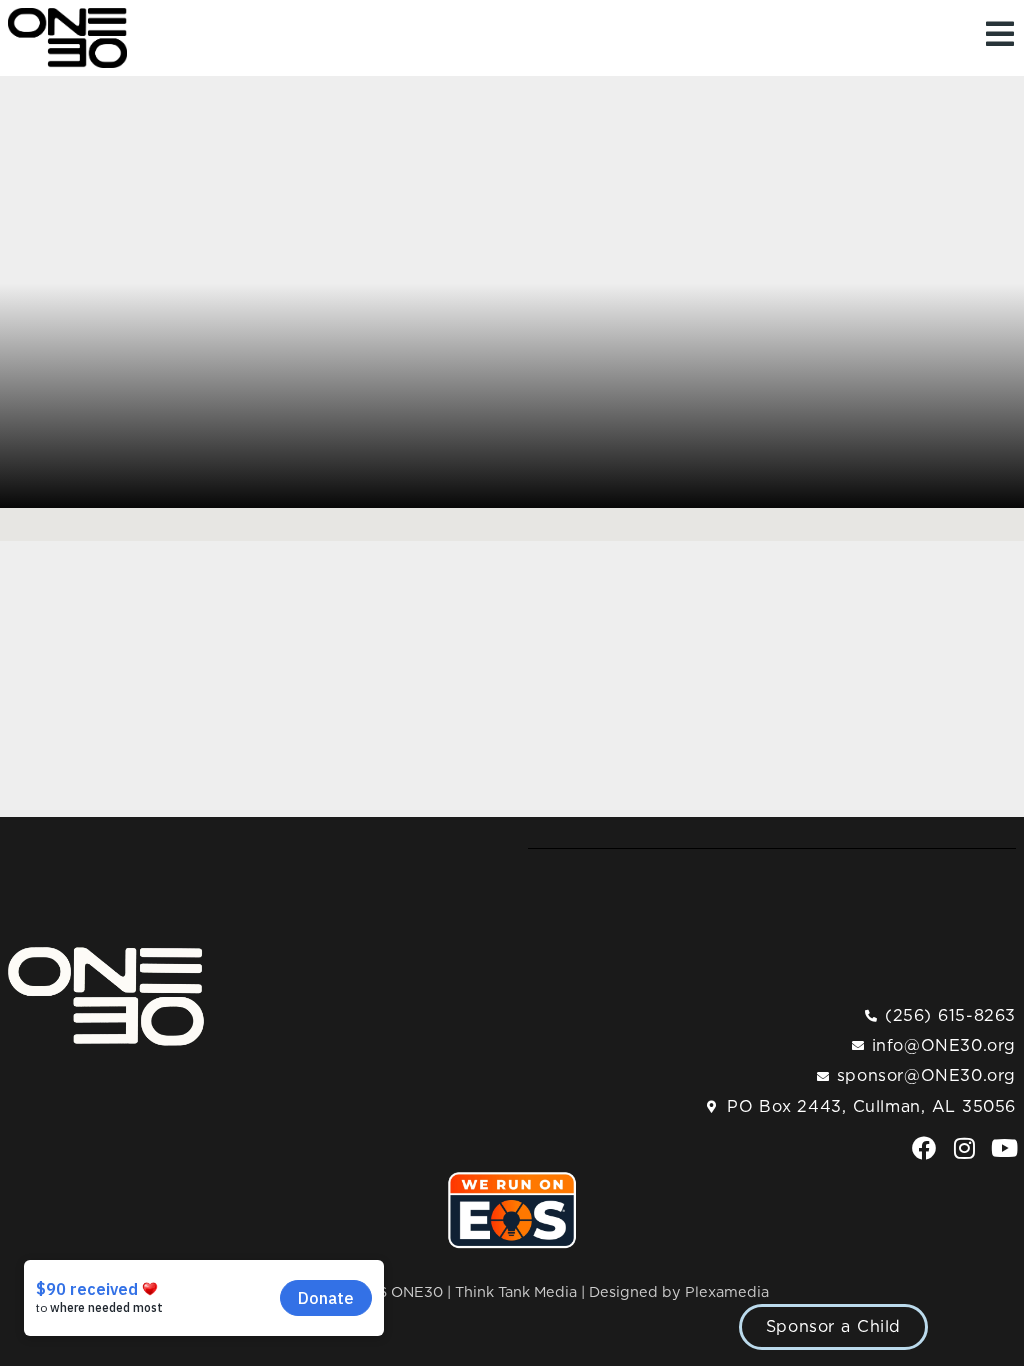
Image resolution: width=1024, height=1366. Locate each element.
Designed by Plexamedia (679, 1292)
